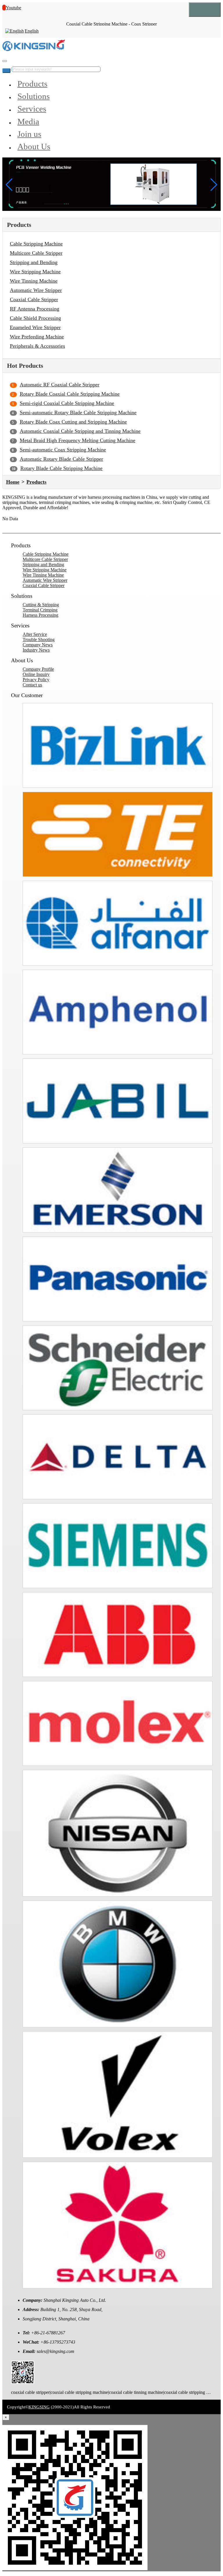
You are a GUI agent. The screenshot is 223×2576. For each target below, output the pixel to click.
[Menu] (205, 10)
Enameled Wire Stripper (35, 327)
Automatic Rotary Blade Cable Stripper (61, 459)
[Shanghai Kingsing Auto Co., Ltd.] (34, 50)
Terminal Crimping (40, 610)
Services (32, 109)
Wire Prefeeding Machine (37, 337)
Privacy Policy (36, 680)
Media (28, 121)
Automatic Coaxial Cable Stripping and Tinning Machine (80, 431)
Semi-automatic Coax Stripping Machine (63, 450)
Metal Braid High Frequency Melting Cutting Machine (78, 440)
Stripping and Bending (34, 262)
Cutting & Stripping (41, 605)
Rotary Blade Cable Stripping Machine (61, 468)
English (32, 31)
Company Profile (38, 669)
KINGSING (39, 2407)
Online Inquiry (36, 674)
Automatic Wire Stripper (36, 290)
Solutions (34, 96)
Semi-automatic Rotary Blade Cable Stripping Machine (78, 412)
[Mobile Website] (23, 2382)
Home (13, 482)
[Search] (5, 61)
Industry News (36, 650)
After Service (35, 634)
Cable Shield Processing (35, 318)
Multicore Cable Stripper (36, 253)
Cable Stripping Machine (36, 244)
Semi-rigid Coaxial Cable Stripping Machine (67, 403)
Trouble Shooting (39, 639)
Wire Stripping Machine (35, 272)
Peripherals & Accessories (37, 346)
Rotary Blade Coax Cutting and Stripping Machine (73, 422)
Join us (29, 134)
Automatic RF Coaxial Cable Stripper (60, 385)
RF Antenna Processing (35, 309)
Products (32, 84)
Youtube (14, 8)
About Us (34, 146)
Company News (38, 645)
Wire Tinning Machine (34, 281)
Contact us (32, 685)
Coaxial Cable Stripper (34, 299)
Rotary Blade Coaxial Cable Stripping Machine (70, 394)
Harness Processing (41, 615)
